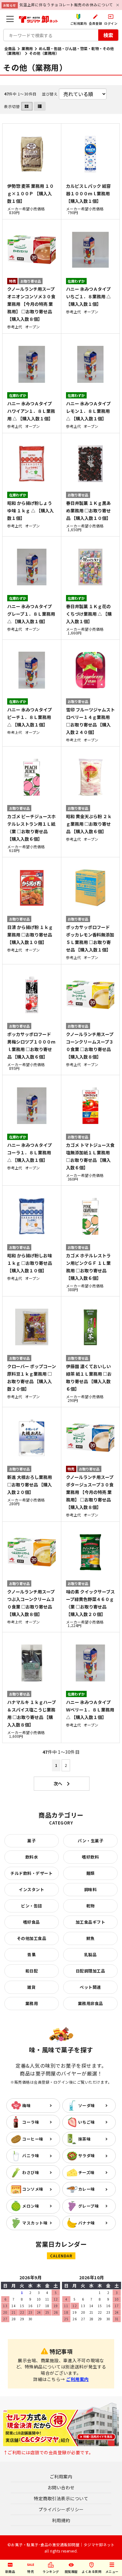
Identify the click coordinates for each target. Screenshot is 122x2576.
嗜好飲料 (90, 1857)
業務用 (27, 48)
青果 (31, 1955)
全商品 (10, 48)
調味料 (91, 1889)
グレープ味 (89, 2206)
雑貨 (31, 1987)
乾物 (91, 1906)
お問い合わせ (61, 2487)
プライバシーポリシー (61, 2509)
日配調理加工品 (91, 1971)
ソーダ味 (87, 2105)
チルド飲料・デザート (31, 1873)
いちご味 (87, 2122)
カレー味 (87, 2189)
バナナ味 (87, 2223)
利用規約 (61, 2520)
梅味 (26, 2105)
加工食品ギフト (91, 1922)
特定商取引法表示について (61, 2498)
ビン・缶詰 (32, 1906)
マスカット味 (35, 2223)
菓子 (31, 1841)
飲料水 (32, 1857)
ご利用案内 (77, 2379)
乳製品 (91, 1955)
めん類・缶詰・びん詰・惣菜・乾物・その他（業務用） (59, 51)
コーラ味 (31, 2122)
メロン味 (31, 2206)
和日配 (32, 1971)
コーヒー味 (33, 2139)
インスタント (31, 1889)
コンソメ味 (33, 2189)
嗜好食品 (32, 1922)
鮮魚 (91, 1938)
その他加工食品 (32, 1938)
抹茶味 (85, 2139)
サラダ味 (87, 2155)
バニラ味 (31, 2155)
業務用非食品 (91, 2003)
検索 (108, 35)
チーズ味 (86, 2172)
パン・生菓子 (90, 1841)
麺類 (91, 1873)
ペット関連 (90, 1987)
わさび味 (31, 2172)
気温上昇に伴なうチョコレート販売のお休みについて (66, 5)
